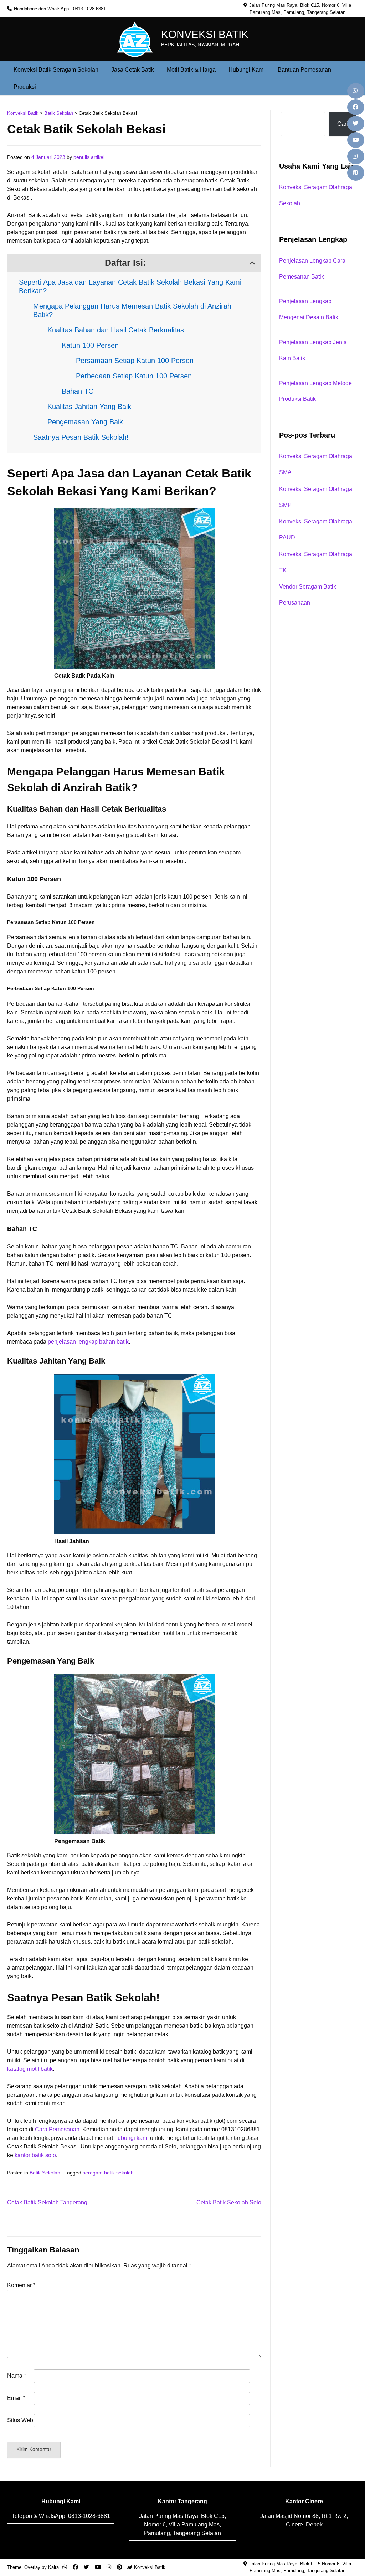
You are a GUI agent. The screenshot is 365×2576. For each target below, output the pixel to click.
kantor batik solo (35, 2155)
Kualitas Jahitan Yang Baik (89, 407)
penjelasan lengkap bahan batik (88, 1342)
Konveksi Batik (205, 34)
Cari (343, 124)
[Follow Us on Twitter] (356, 124)
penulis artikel (89, 157)
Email (16, 2398)
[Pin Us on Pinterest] (356, 173)
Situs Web (20, 2420)
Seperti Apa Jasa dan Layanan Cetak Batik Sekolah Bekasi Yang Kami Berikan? (130, 286)
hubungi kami (132, 2138)
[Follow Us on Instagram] (356, 156)
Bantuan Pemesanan (304, 70)
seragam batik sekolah (108, 2173)
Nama (17, 2376)
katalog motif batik (30, 2069)
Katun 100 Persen (90, 345)
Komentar (21, 2285)
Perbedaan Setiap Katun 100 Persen (134, 376)
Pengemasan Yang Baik (85, 422)
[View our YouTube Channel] (356, 140)
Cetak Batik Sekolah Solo (229, 2202)
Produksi (25, 87)
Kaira (53, 2567)
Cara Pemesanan (57, 2129)
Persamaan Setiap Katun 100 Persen (135, 361)
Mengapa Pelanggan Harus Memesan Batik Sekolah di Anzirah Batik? (132, 310)
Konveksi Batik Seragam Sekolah (56, 70)
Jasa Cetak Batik (133, 70)
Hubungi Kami (247, 70)
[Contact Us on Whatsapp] (356, 91)
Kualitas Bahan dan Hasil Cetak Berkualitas (116, 330)
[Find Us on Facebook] (356, 107)
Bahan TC (78, 391)
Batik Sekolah (45, 2173)
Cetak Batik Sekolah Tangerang (47, 2202)
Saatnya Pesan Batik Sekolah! (81, 437)
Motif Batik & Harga (191, 70)
